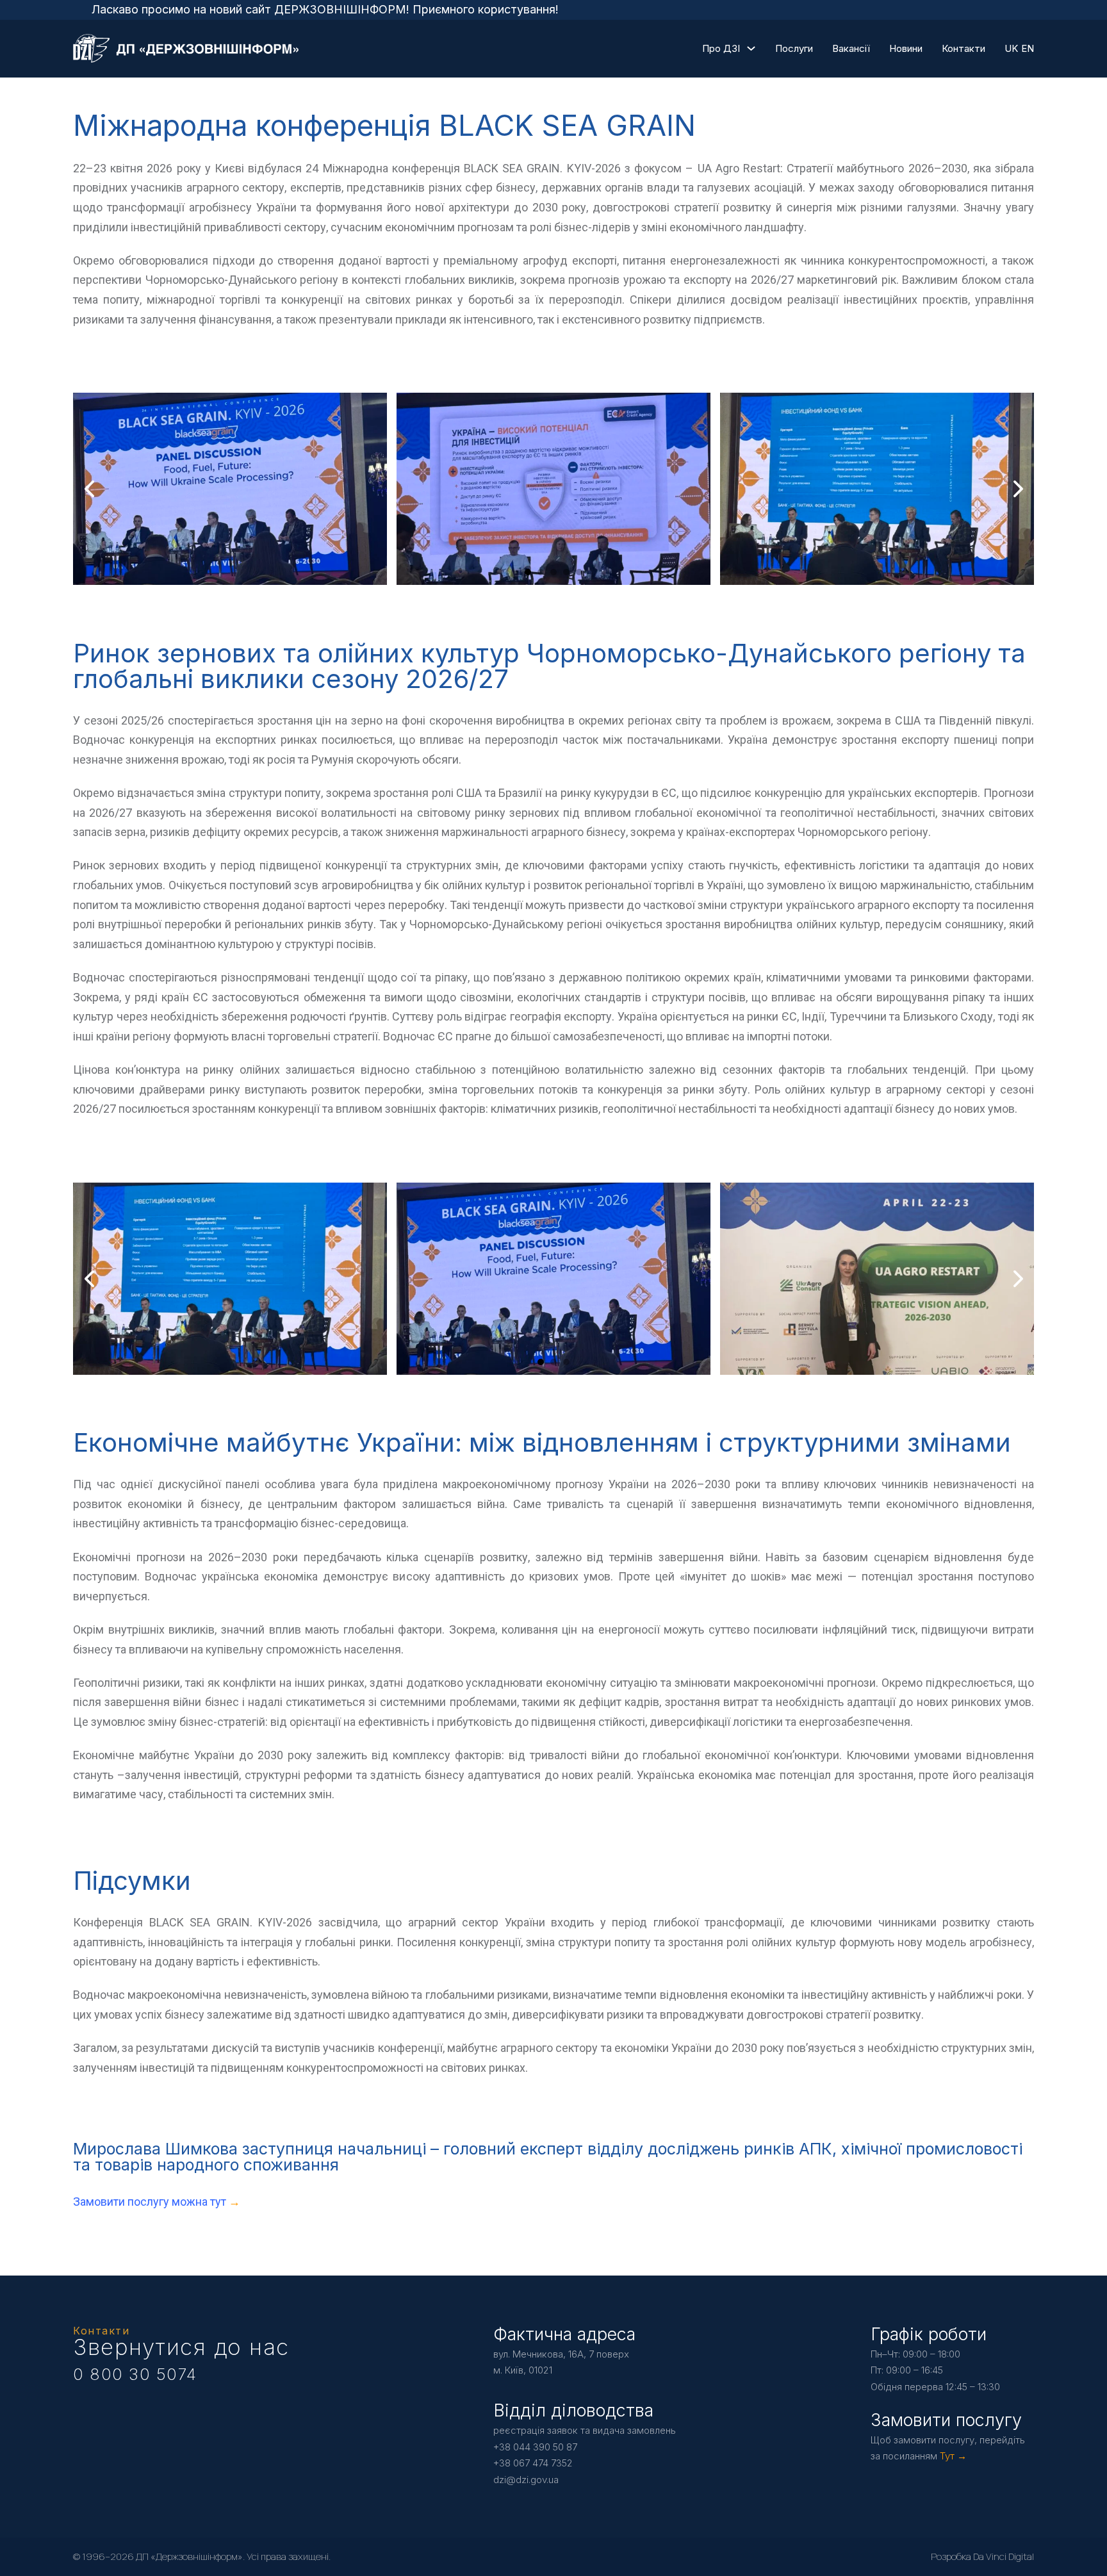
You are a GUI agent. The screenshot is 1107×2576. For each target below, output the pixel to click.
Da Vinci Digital (1004, 2556)
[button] (528, 572)
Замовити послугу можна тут (151, 2202)
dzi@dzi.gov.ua (526, 2480)
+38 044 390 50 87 (535, 2447)
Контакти (963, 48)
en (1028, 48)
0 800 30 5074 (135, 2374)
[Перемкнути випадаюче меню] (751, 48)
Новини (906, 48)
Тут (947, 2456)
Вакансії (851, 48)
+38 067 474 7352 (533, 2463)
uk (1011, 48)
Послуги (794, 48)
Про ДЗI (721, 48)
